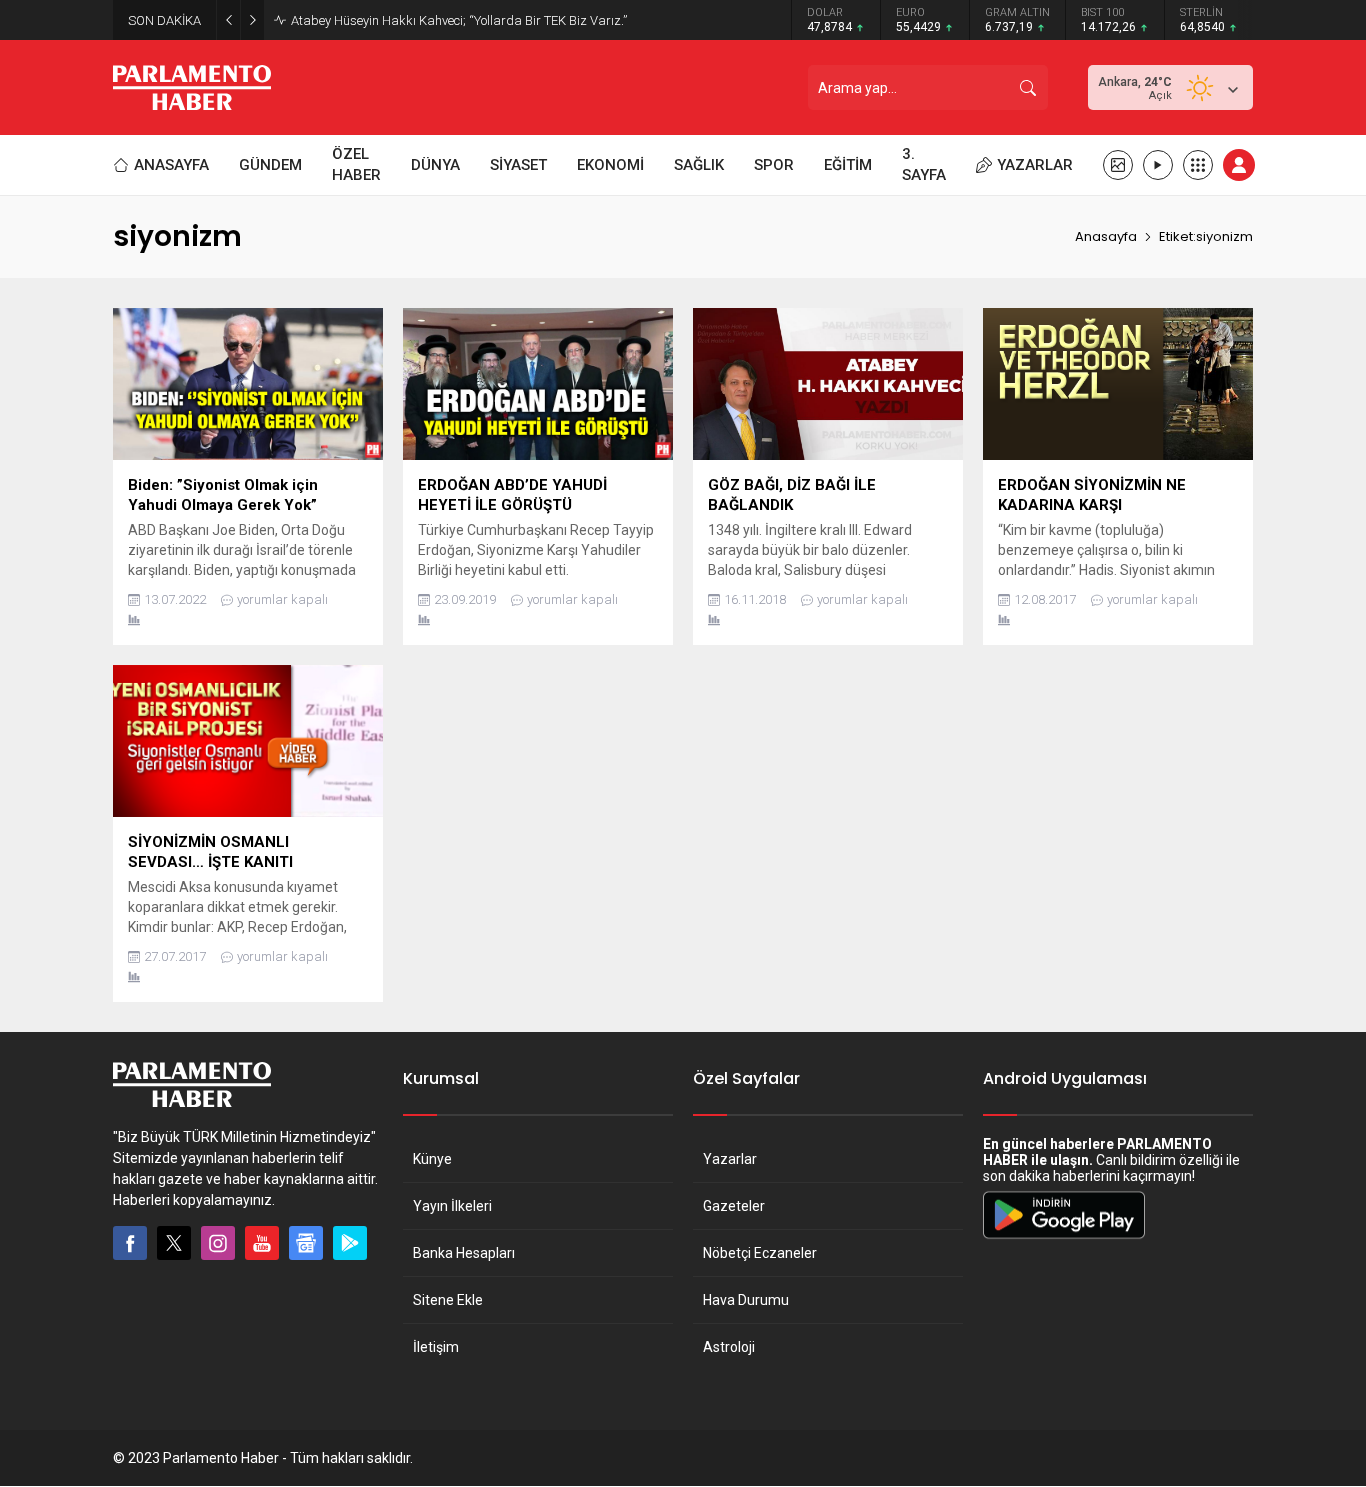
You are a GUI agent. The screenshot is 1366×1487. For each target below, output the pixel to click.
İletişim (436, 1347)
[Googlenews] (306, 1243)
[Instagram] (218, 1243)
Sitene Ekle (448, 1300)
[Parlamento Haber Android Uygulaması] (1064, 1238)
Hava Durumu (746, 1300)
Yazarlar (730, 1159)
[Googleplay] (350, 1243)
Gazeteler (734, 1206)
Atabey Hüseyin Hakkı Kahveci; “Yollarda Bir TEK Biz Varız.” (459, 20)
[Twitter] (174, 1243)
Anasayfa (1106, 236)
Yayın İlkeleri (452, 1206)
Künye (432, 1159)
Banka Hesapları (464, 1253)
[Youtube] (262, 1243)
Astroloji (729, 1347)
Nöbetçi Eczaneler (760, 1253)
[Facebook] (130, 1243)
